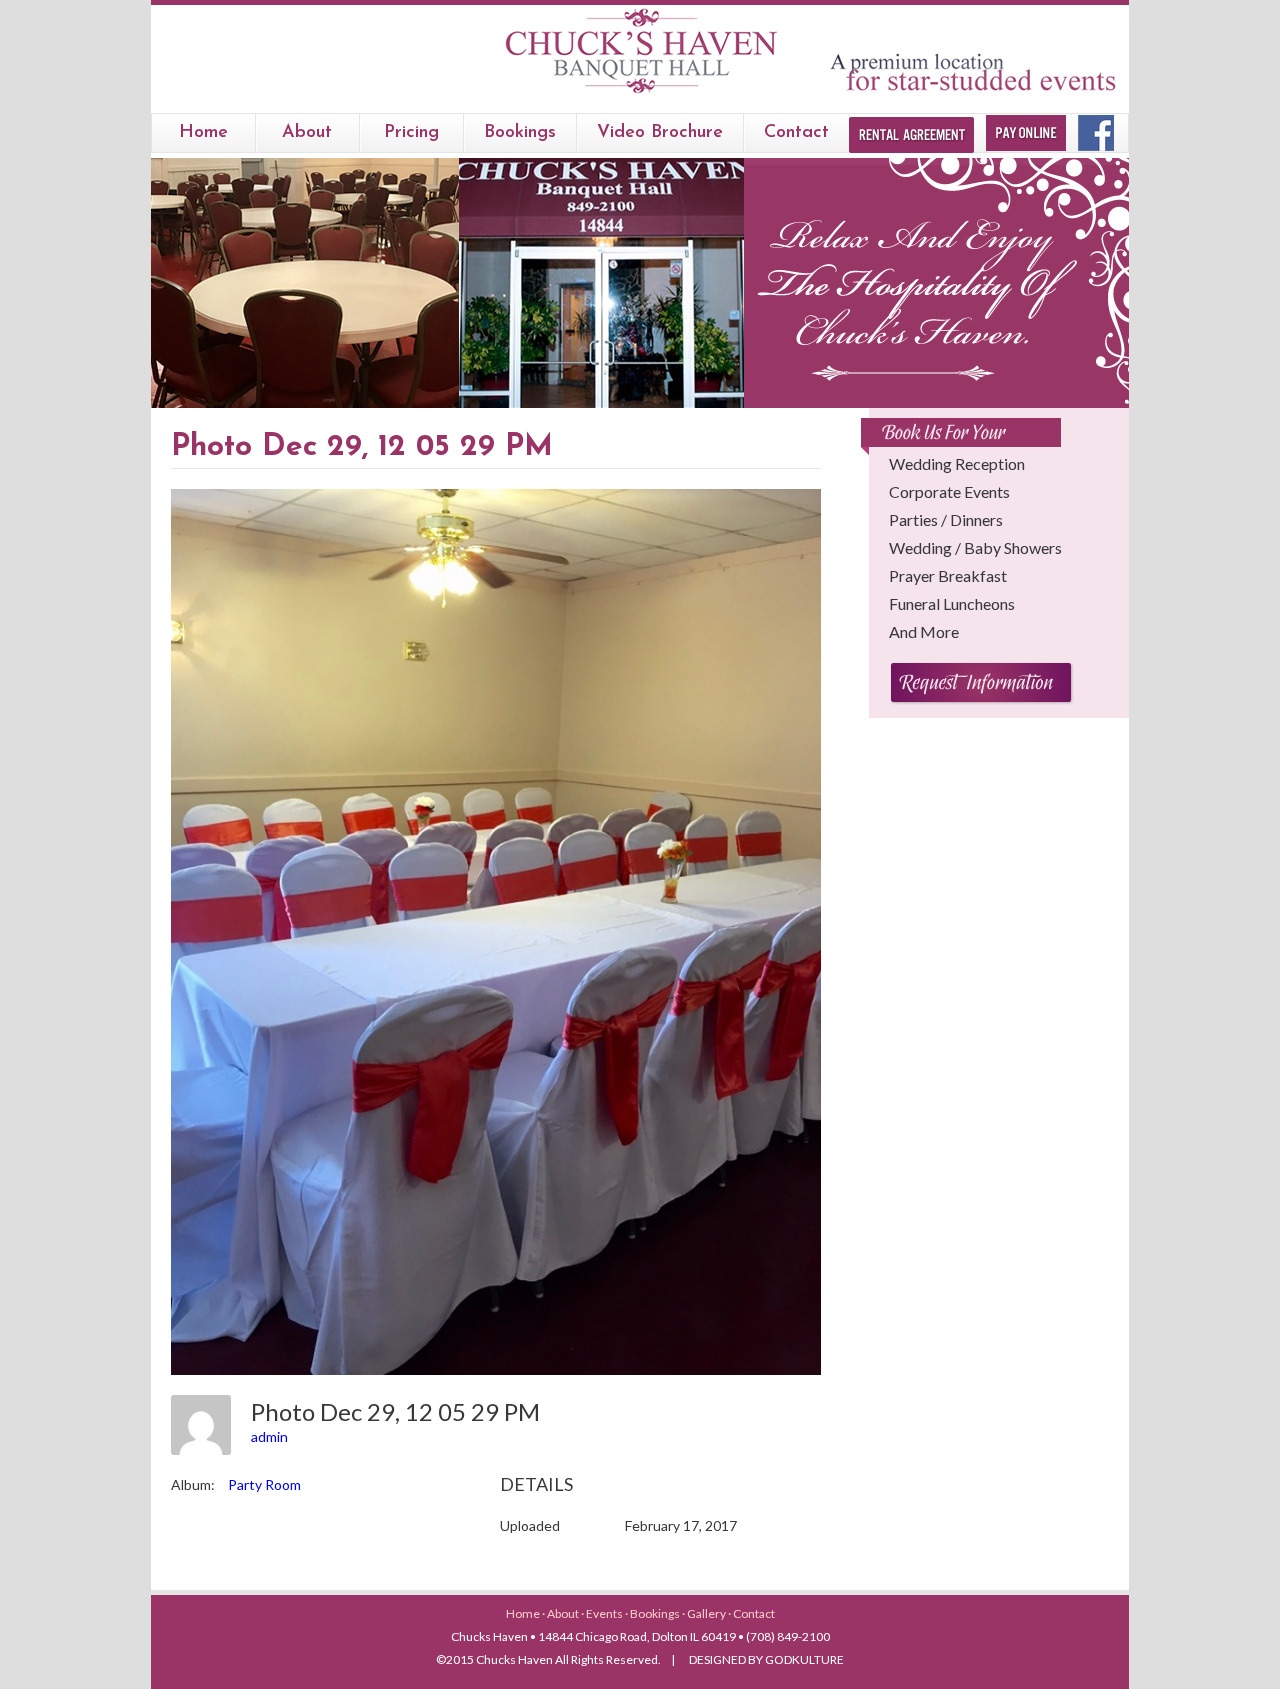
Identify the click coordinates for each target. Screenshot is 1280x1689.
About (307, 133)
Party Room (264, 1484)
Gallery (707, 1613)
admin (269, 1436)
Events (605, 1613)
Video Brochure (660, 133)
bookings (520, 133)
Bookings (656, 1613)
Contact (796, 133)
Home (203, 133)
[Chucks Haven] (640, 93)
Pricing (411, 133)
